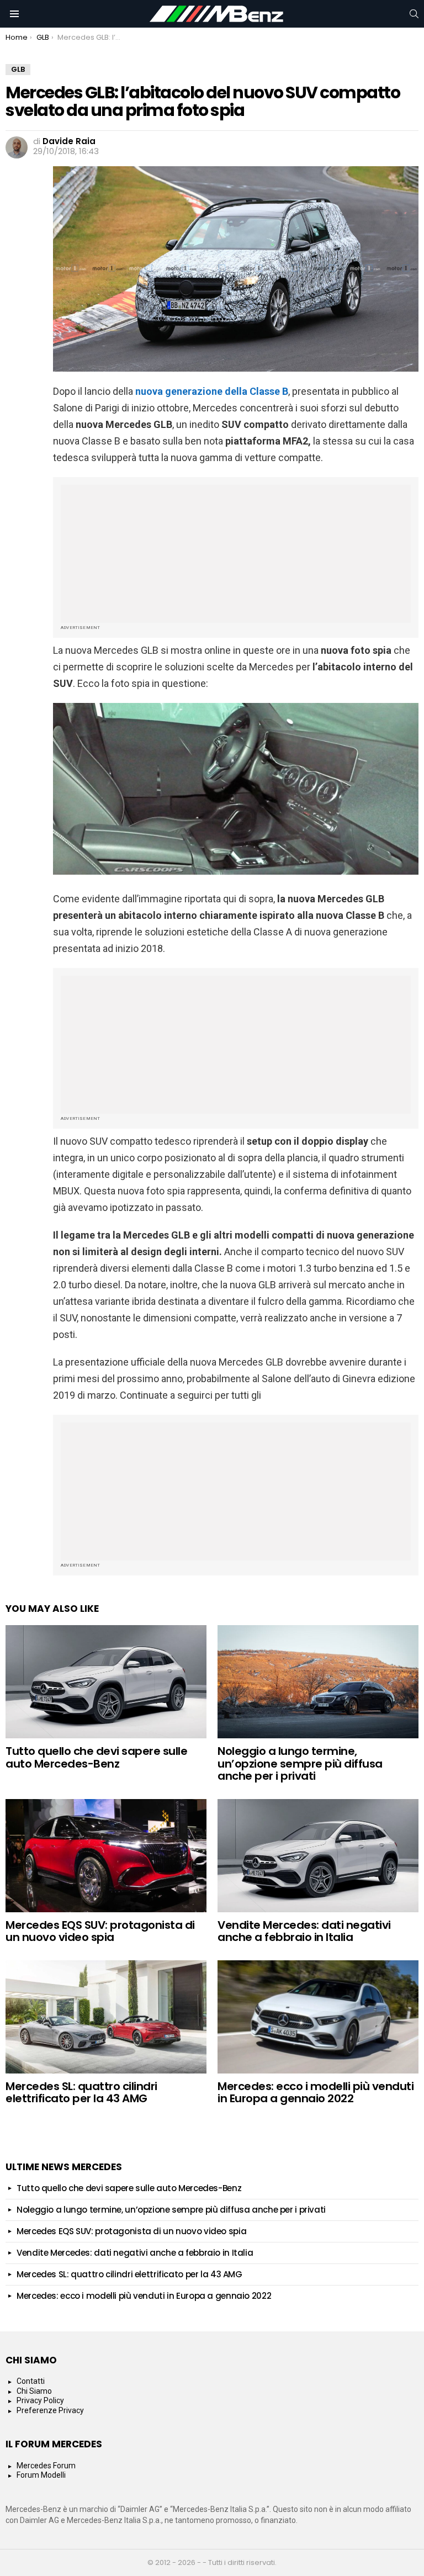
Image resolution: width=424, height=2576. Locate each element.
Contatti (31, 2381)
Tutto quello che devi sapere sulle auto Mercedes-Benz (96, 1757)
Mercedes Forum (46, 2466)
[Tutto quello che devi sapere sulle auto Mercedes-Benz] (106, 1682)
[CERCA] (414, 14)
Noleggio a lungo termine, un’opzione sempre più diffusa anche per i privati (300, 1763)
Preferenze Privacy (50, 2410)
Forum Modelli (41, 2475)
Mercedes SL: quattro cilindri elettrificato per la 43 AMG (81, 2093)
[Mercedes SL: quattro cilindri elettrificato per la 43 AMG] (106, 2017)
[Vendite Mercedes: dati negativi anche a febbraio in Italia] (318, 1856)
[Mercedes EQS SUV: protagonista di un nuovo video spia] (106, 1856)
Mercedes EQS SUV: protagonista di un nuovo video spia (100, 1931)
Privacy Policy (40, 2400)
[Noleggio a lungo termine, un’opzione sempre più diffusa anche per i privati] (318, 1682)
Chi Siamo (34, 2391)
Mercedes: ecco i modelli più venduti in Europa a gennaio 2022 (316, 2093)
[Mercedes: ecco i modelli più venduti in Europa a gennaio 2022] (318, 2017)
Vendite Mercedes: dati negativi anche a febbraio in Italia (304, 1931)
